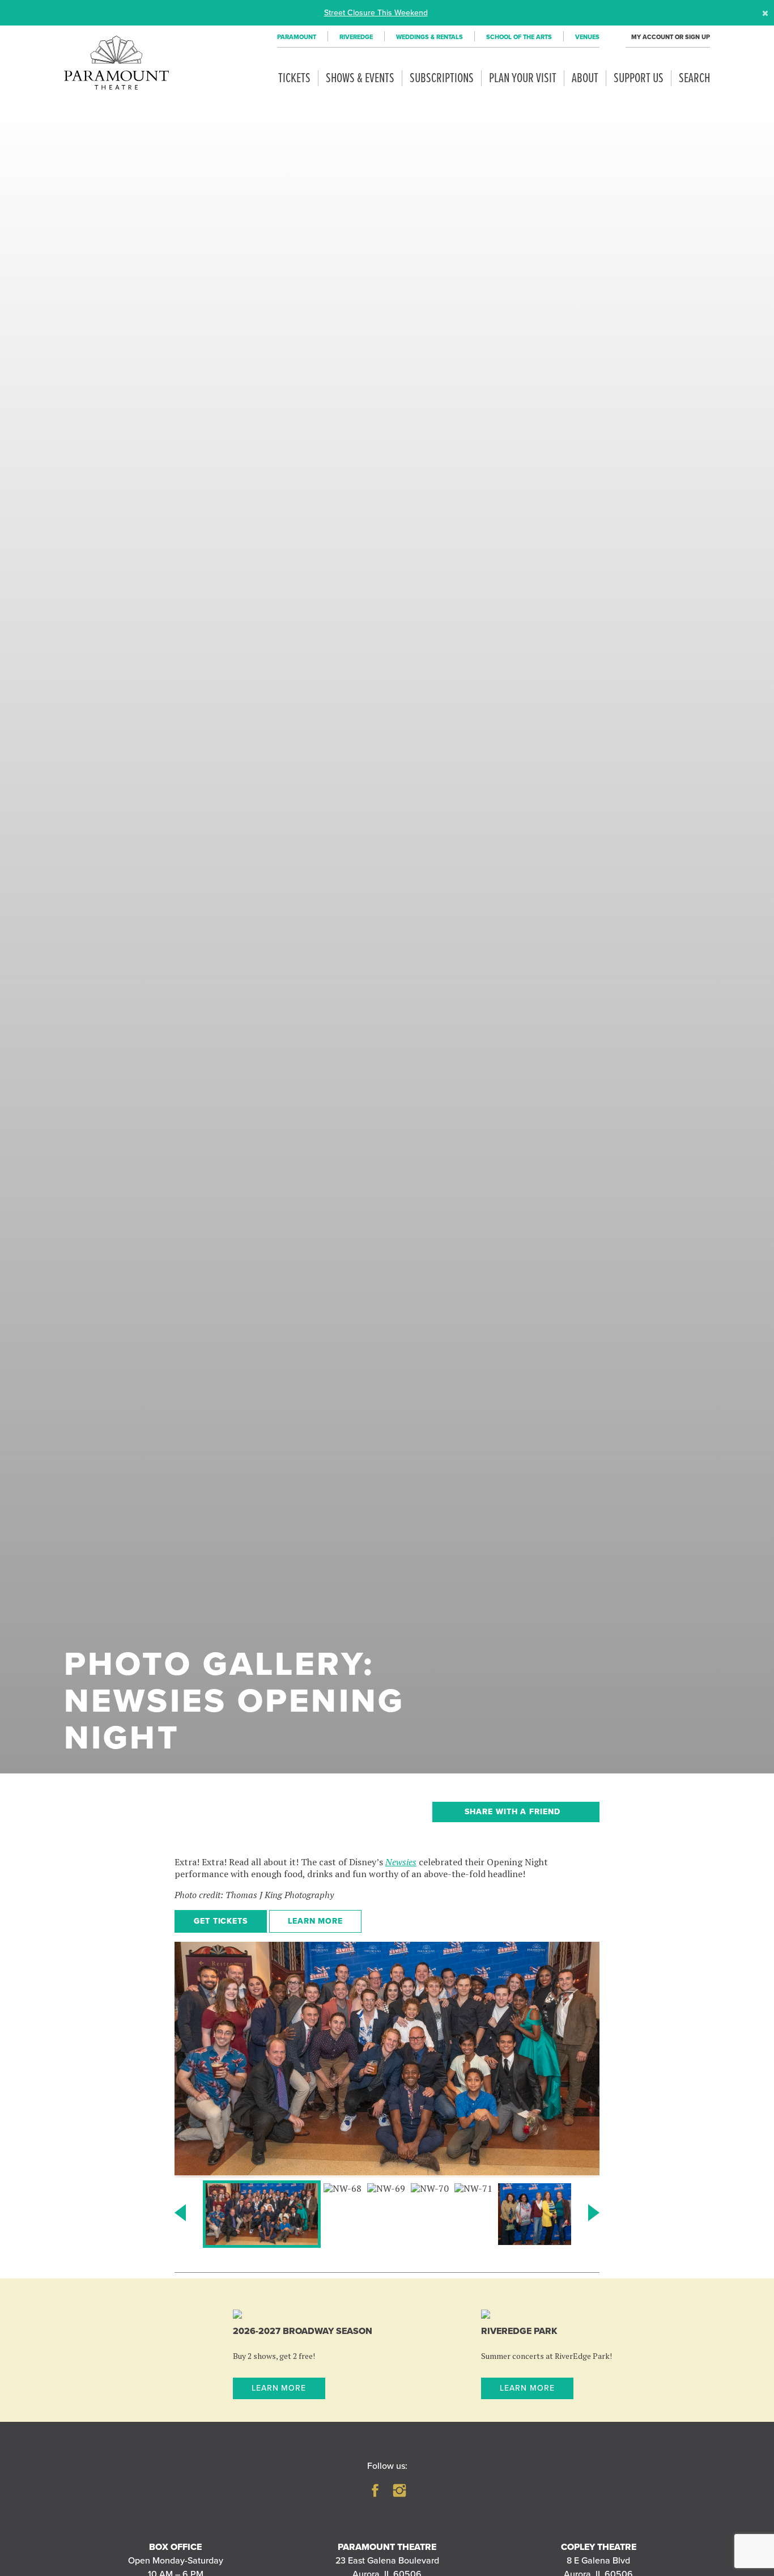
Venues (587, 37)
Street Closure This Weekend (376, 12)
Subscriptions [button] (442, 78)
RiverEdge (356, 37)
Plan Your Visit (523, 78)
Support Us (639, 78)
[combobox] (516, 1812)
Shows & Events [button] (360, 78)
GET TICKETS (221, 1921)
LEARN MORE (316, 1921)
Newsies (401, 1862)
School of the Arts (519, 37)
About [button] (585, 78)
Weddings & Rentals (429, 37)
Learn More (279, 2388)
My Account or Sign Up (671, 37)
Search (694, 78)
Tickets (294, 78)
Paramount (297, 37)
